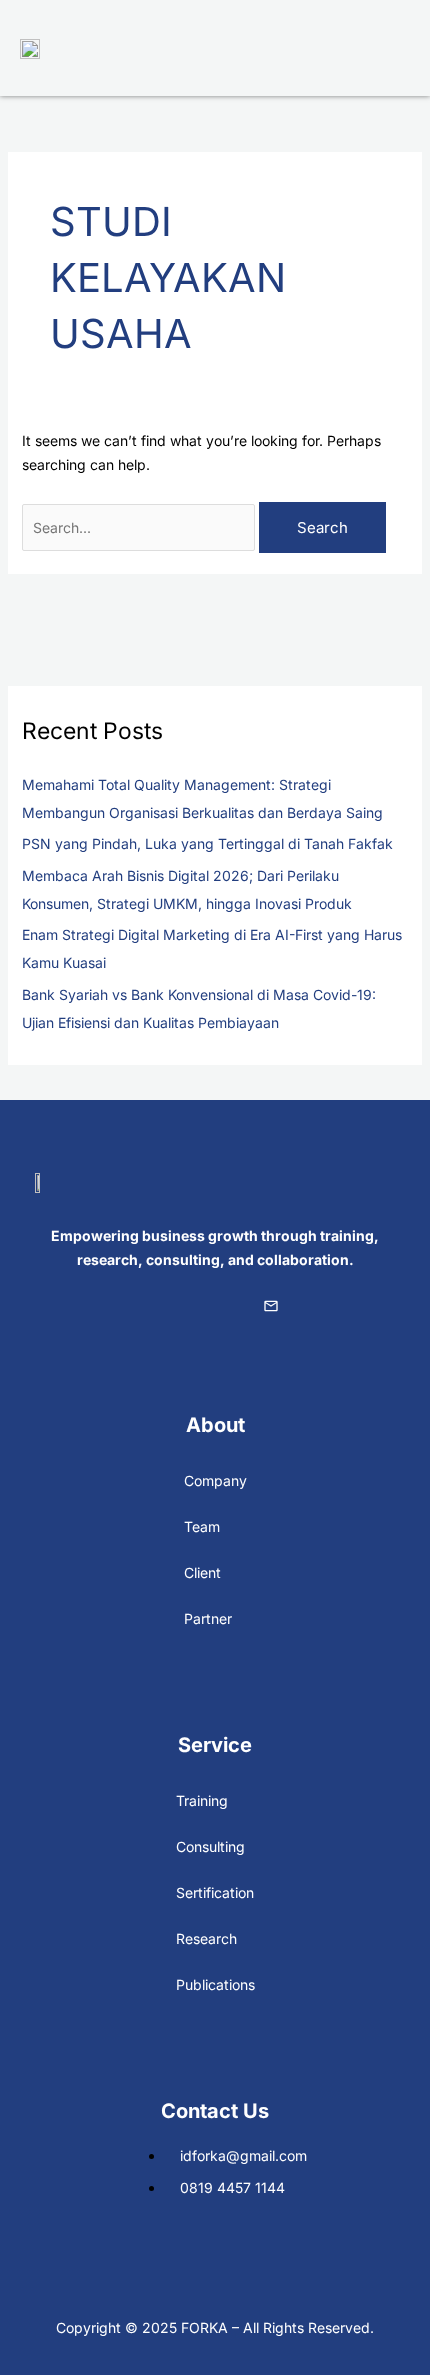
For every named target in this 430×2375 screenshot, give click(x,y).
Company (215, 1480)
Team (202, 1526)
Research (206, 1938)
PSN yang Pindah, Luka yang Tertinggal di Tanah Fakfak (207, 843)
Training (202, 1800)
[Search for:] (140, 527)
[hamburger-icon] (387, 48)
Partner (208, 1618)
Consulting (210, 1846)
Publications (215, 1984)
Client (202, 1572)
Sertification (215, 1892)
